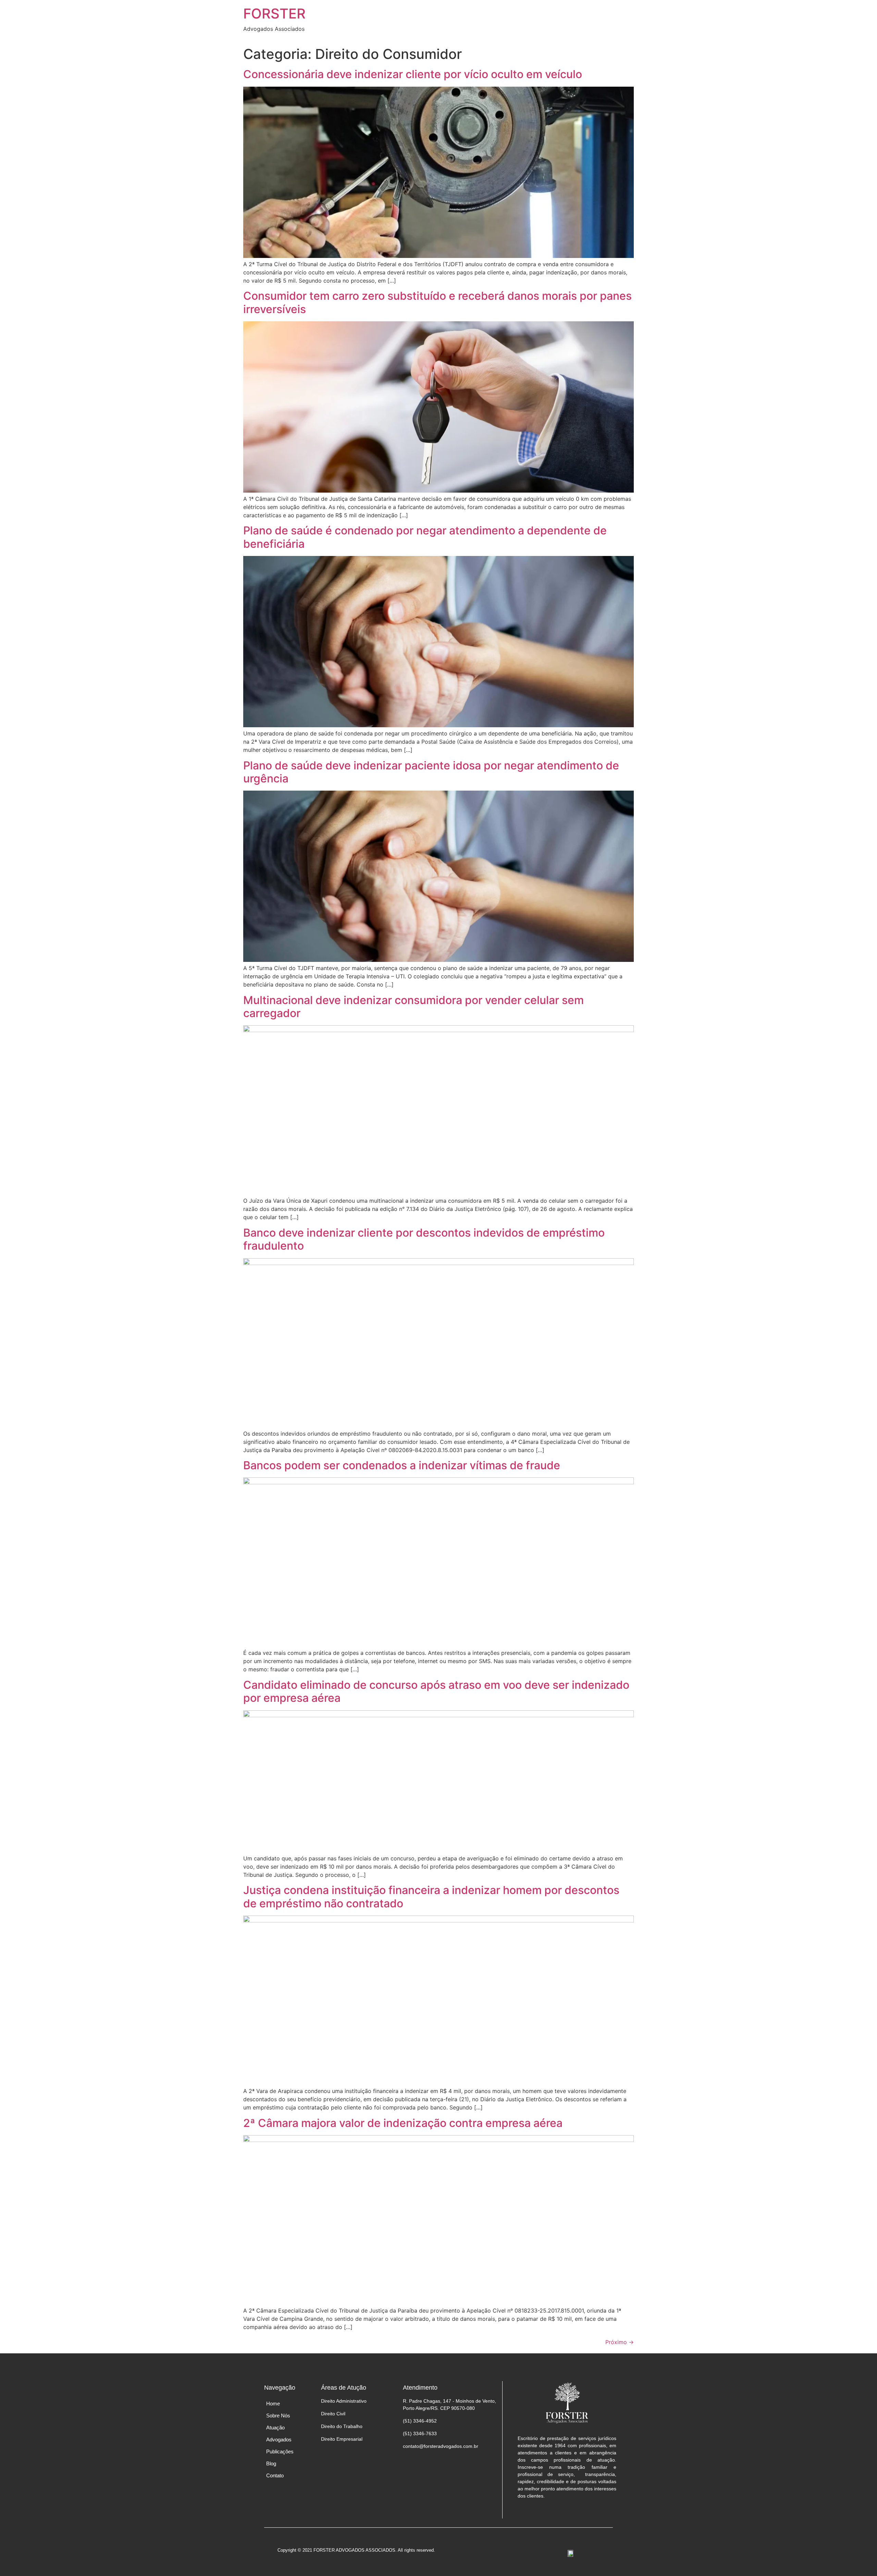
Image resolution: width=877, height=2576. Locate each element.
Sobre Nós (278, 2416)
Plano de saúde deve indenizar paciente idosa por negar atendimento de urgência (431, 772)
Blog (271, 2463)
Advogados (279, 2439)
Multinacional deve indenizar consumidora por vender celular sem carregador (413, 1007)
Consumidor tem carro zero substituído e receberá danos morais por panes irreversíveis (437, 302)
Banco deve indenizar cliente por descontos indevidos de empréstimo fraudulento (424, 1239)
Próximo (620, 2342)
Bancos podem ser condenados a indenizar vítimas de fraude (402, 1465)
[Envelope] (580, 2515)
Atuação (275, 2428)
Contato (275, 2475)
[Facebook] (553, 2515)
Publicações (280, 2451)
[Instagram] (567, 2515)
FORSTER (274, 14)
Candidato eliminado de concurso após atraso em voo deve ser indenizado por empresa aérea (436, 1691)
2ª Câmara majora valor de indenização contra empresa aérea (403, 2123)
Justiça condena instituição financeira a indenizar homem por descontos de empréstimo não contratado (431, 1897)
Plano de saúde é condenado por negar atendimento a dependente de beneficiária (425, 537)
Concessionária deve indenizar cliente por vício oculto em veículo (413, 74)
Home (273, 2404)
